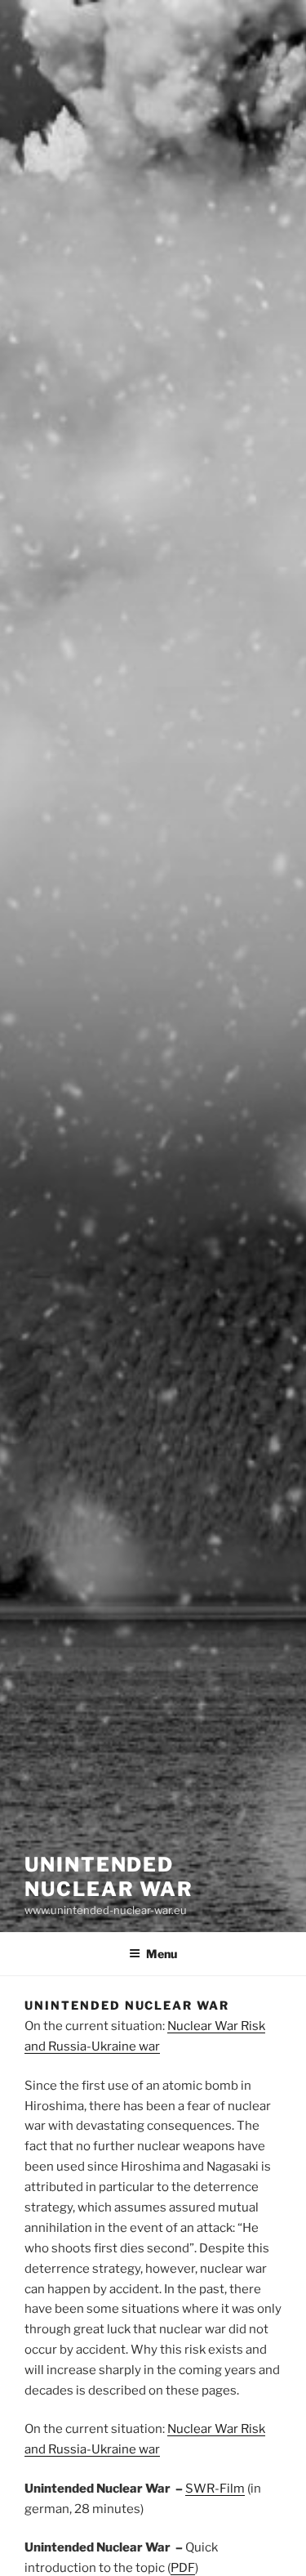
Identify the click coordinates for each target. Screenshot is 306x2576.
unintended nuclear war (109, 1877)
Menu (162, 1954)
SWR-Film (215, 2489)
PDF (183, 2568)
